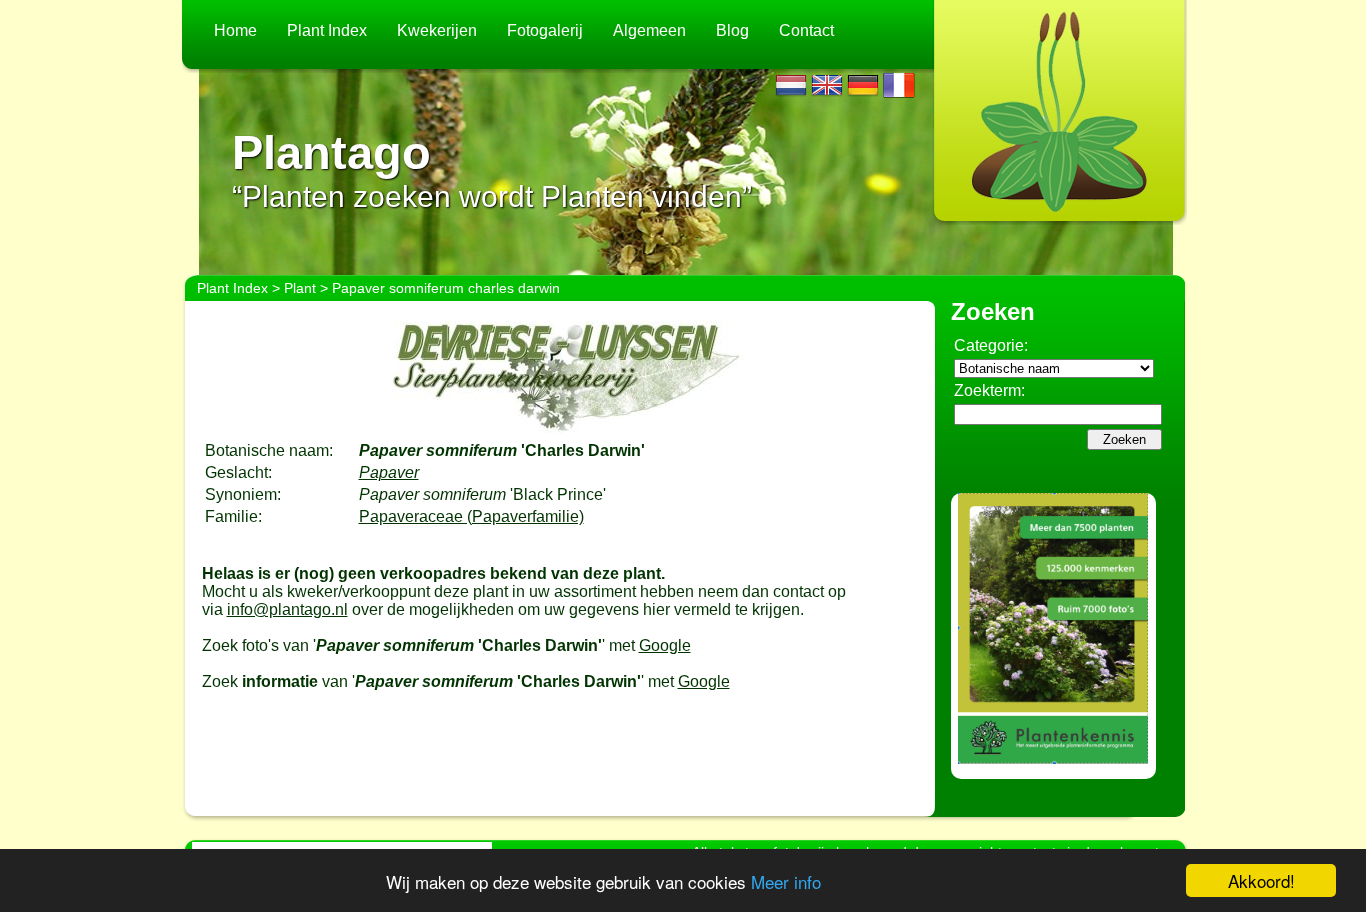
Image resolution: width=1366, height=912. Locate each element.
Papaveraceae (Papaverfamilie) (471, 516)
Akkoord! (1261, 880)
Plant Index (327, 30)
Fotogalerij (545, 30)
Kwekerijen (437, 30)
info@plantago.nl (287, 609)
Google (665, 645)
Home (235, 30)
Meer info (786, 881)
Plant (300, 288)
